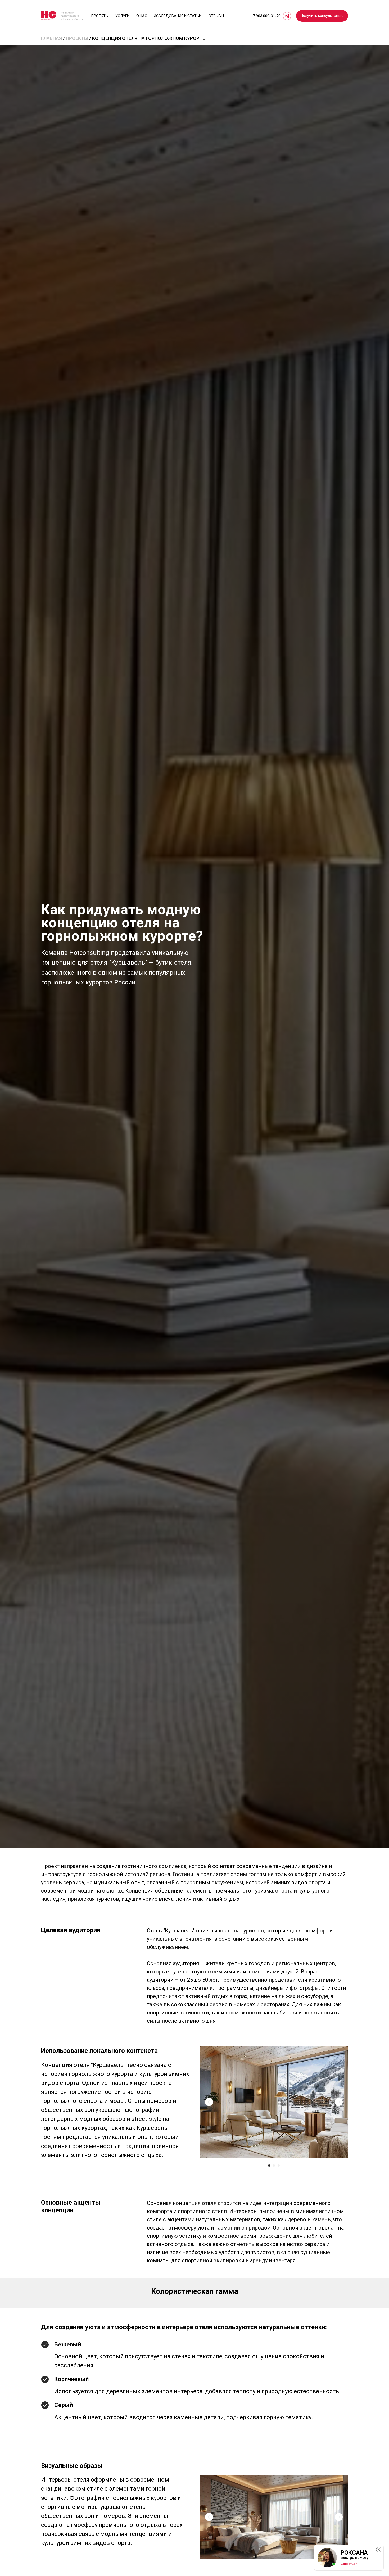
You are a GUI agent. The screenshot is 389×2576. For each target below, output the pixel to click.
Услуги (122, 16)
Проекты (100, 16)
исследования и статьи (178, 16)
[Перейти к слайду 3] (279, 2165)
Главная (51, 38)
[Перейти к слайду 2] (274, 2165)
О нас (142, 16)
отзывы (216, 16)
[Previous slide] (209, 2102)
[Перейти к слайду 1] (269, 2165)
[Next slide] (339, 2102)
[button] (322, 16)
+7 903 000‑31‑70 (266, 16)
